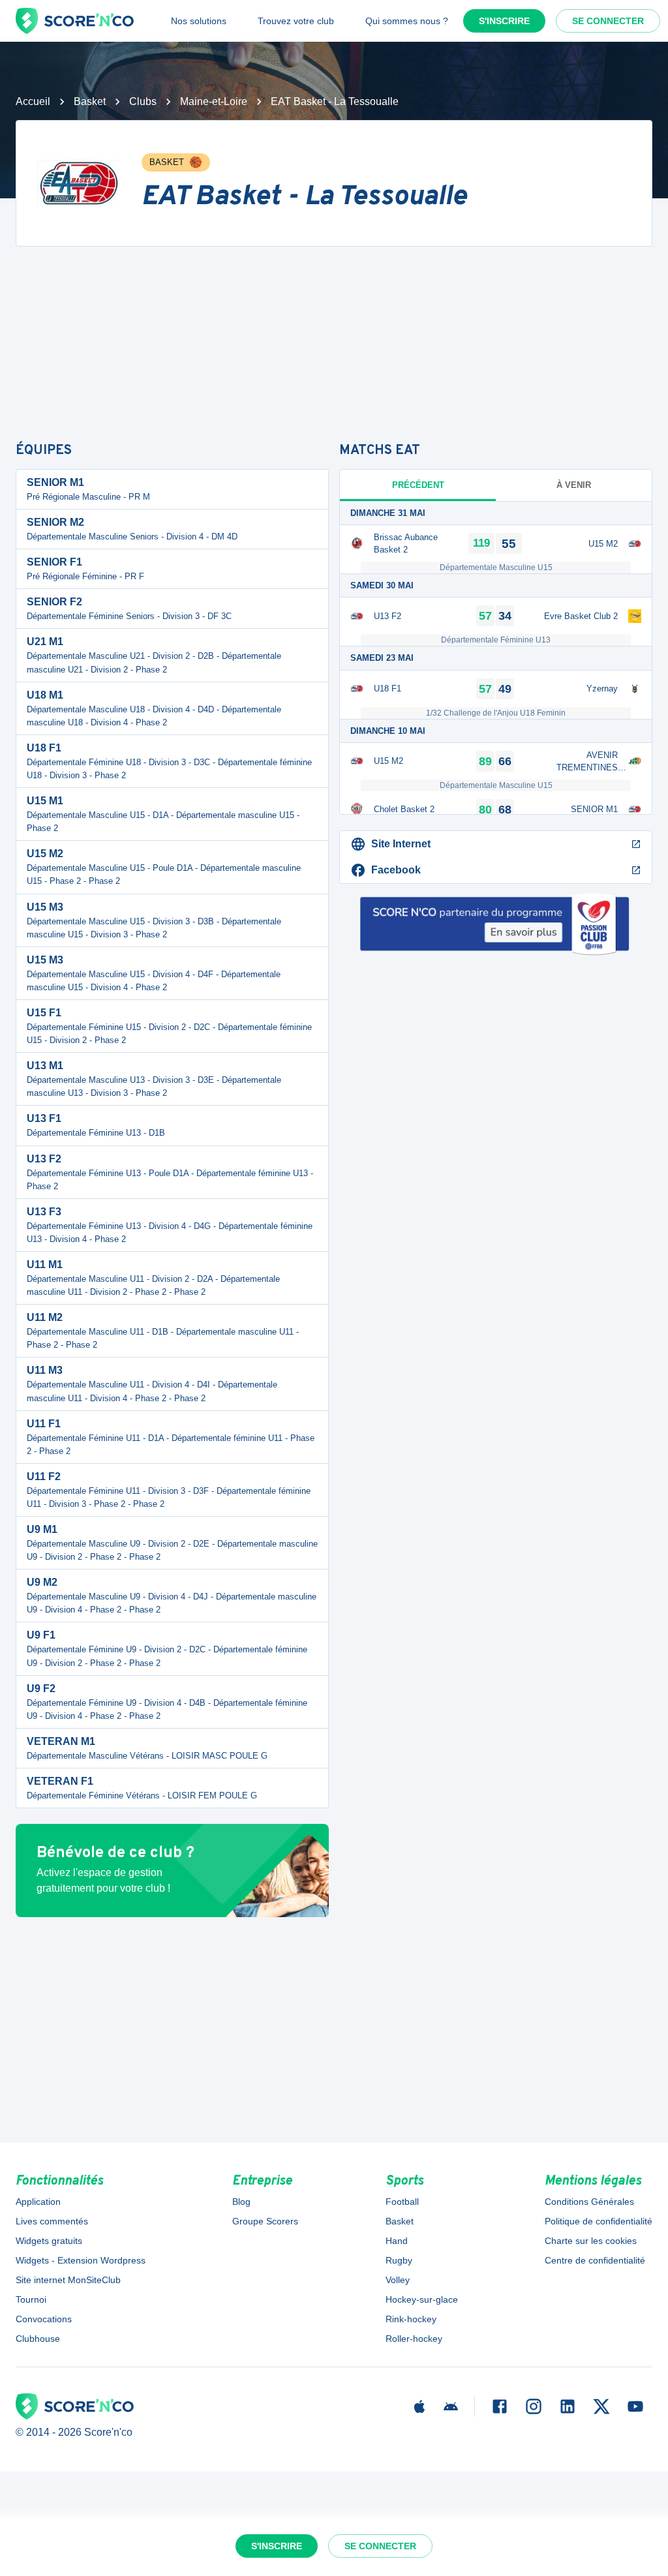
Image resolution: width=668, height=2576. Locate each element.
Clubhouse (38, 2339)
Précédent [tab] (418, 485)
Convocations (44, 2319)
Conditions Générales (589, 2202)
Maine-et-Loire (214, 101)
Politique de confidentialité (599, 2221)
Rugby (399, 2260)
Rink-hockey (411, 2319)
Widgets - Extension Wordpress (81, 2260)
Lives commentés (52, 2221)
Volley (398, 2280)
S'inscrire (504, 21)
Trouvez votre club (296, 21)
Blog (241, 2202)
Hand (397, 2241)
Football (402, 2202)
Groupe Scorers (265, 2221)
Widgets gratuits (49, 2241)
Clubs (143, 101)
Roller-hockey (414, 2339)
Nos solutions (199, 21)
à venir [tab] (574, 485)
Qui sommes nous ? (407, 21)
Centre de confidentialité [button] (595, 2260)
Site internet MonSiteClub (68, 2280)
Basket (90, 101)
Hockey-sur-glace (422, 2299)
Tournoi (31, 2299)
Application (38, 2202)
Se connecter (608, 21)
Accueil (33, 101)
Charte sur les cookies (591, 2241)
